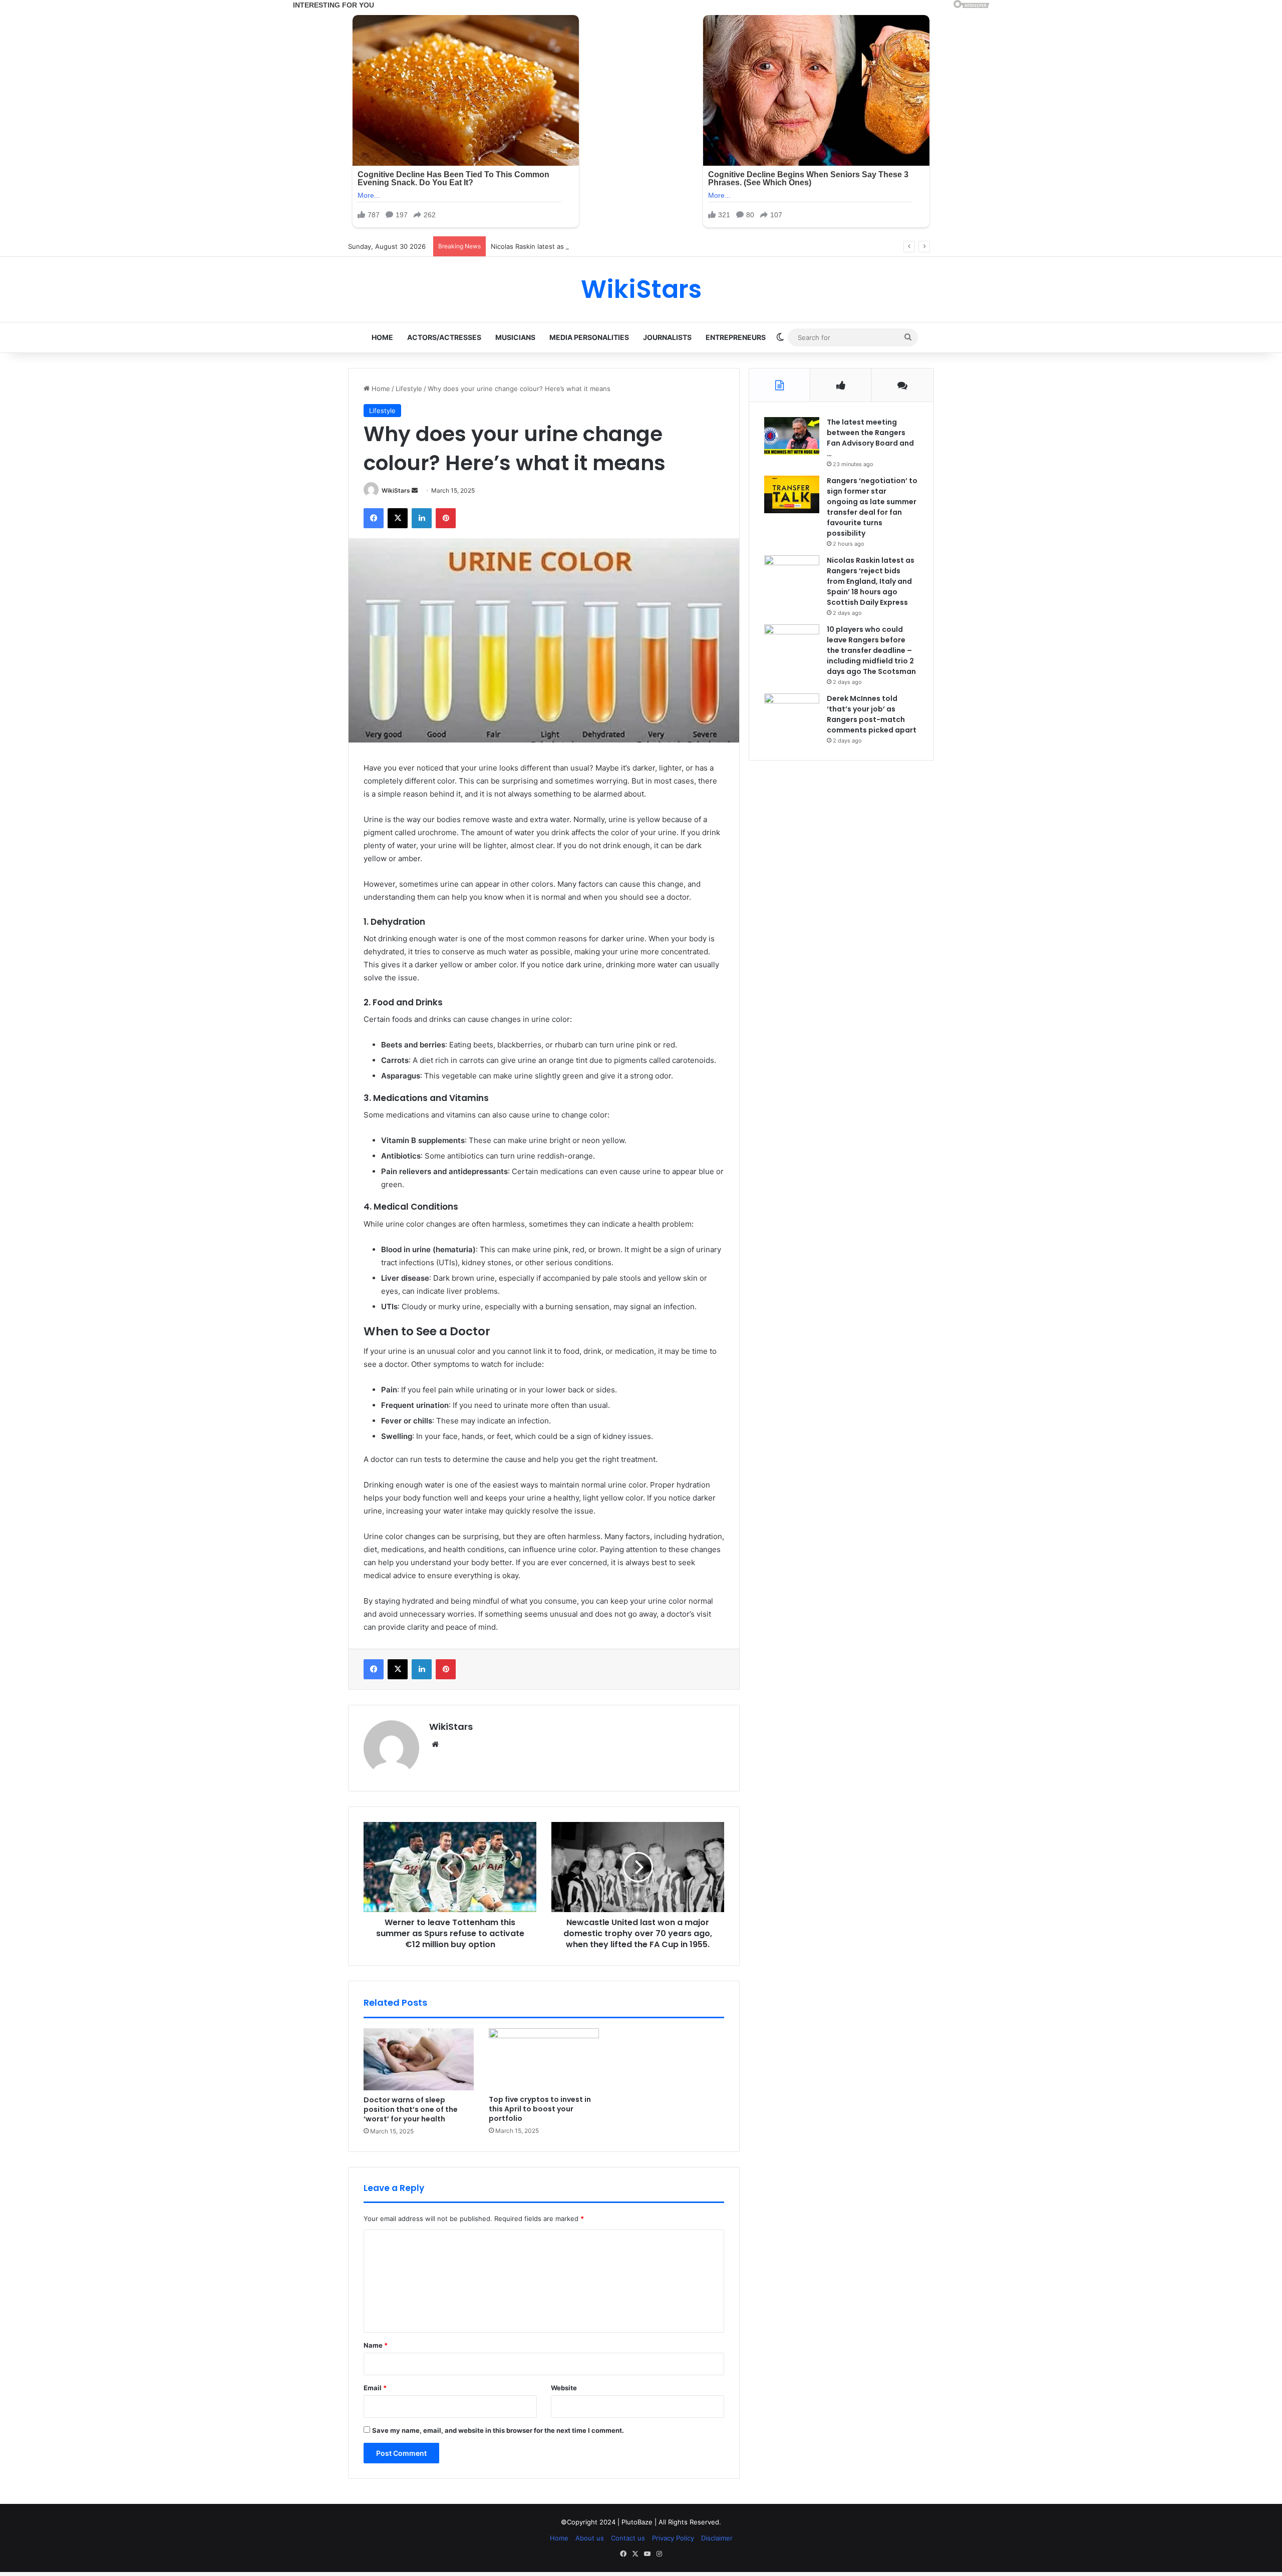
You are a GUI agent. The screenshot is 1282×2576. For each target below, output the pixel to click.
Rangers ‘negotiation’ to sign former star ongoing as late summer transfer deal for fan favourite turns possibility (872, 507)
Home (382, 337)
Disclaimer (717, 2538)
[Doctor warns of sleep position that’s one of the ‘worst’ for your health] (419, 2059)
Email (375, 2388)
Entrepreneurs (736, 337)
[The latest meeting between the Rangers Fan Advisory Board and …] (792, 436)
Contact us (628, 2538)
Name (376, 2345)
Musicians (515, 337)
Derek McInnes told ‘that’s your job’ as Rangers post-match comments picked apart (872, 714)
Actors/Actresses (444, 337)
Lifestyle (409, 389)
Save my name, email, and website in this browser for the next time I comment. (498, 2430)
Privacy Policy (673, 2538)
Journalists (667, 337)
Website (564, 2388)
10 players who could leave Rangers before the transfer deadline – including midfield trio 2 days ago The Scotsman (871, 650)
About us (590, 2538)
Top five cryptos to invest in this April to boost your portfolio (540, 2109)
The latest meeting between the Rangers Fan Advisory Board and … (870, 438)
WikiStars (396, 490)
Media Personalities (589, 337)
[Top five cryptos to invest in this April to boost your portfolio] (544, 2059)
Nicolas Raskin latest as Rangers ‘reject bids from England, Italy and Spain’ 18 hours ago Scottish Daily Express (663, 246)
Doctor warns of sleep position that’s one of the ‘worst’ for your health (411, 2109)
